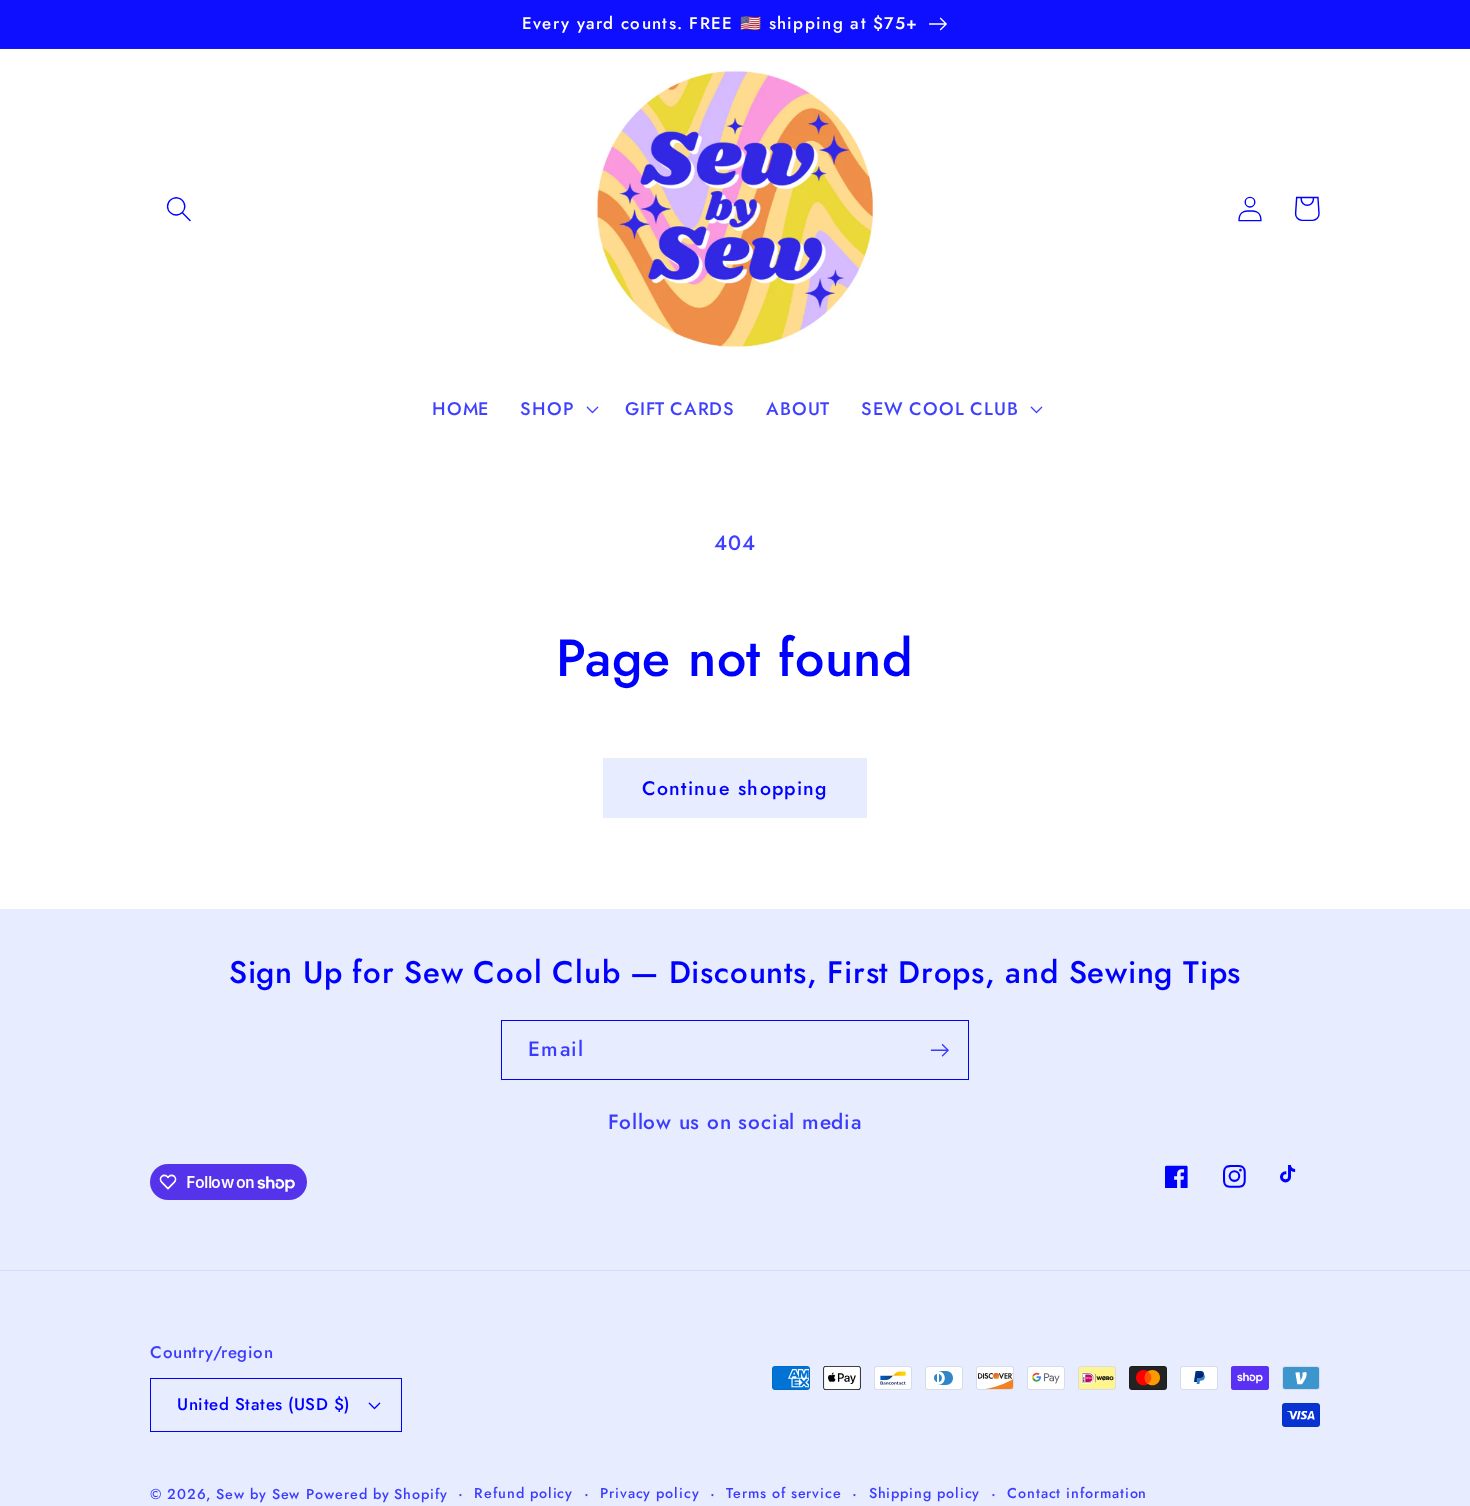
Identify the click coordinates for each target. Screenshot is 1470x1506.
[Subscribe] (939, 1050)
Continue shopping (734, 788)
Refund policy (523, 1493)
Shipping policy (925, 1493)
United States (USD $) (263, 1404)
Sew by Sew (258, 1494)
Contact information (1077, 1493)
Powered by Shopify (376, 1494)
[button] (178, 208)
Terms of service (784, 1493)
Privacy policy (650, 1493)
